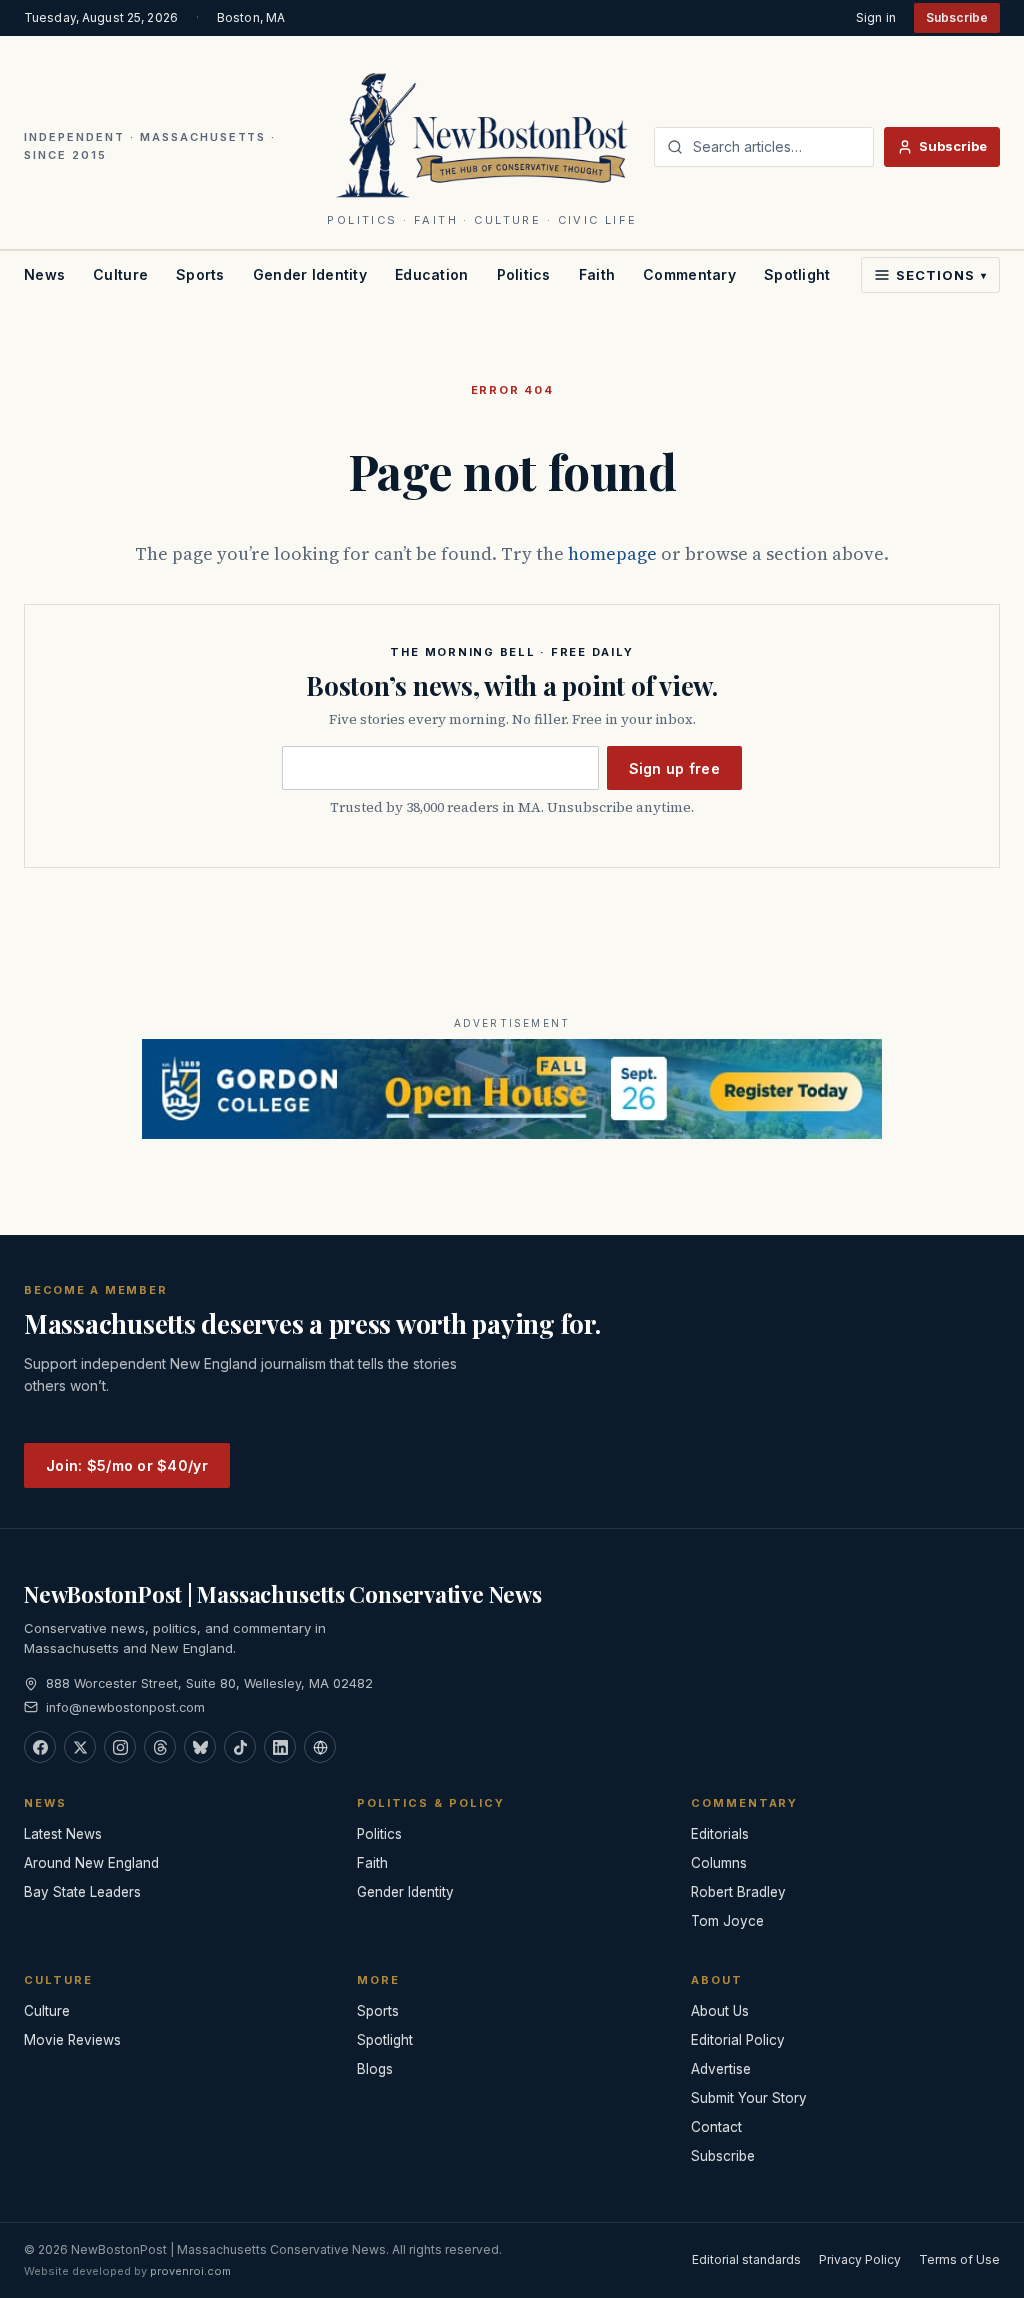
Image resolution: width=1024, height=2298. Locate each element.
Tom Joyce (727, 1921)
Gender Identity (310, 274)
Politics (524, 274)
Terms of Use (959, 2259)
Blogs (375, 2069)
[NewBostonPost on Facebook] (40, 1747)
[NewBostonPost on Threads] (160, 1747)
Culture (120, 274)
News (44, 274)
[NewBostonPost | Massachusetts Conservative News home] (482, 134)
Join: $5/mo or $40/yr (127, 1465)
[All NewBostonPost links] (320, 1747)
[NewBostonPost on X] (80, 1747)
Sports (200, 274)
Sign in (876, 17)
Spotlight (797, 274)
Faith (597, 274)
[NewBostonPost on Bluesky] (200, 1747)
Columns (719, 1863)
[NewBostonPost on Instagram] (120, 1747)
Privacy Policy (860, 2259)
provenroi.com (190, 2271)
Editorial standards (746, 2259)
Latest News (63, 1834)
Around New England (91, 1863)
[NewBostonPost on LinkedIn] (280, 1747)
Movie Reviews (72, 2040)
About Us (720, 2011)
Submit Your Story (749, 2098)
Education (432, 274)
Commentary (689, 274)
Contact (716, 2127)
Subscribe (957, 17)
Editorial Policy (738, 2040)
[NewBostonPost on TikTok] (240, 1747)
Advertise (721, 2069)
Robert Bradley (738, 1892)
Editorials (720, 1834)
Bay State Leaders (82, 1892)
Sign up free (674, 768)
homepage (612, 553)
